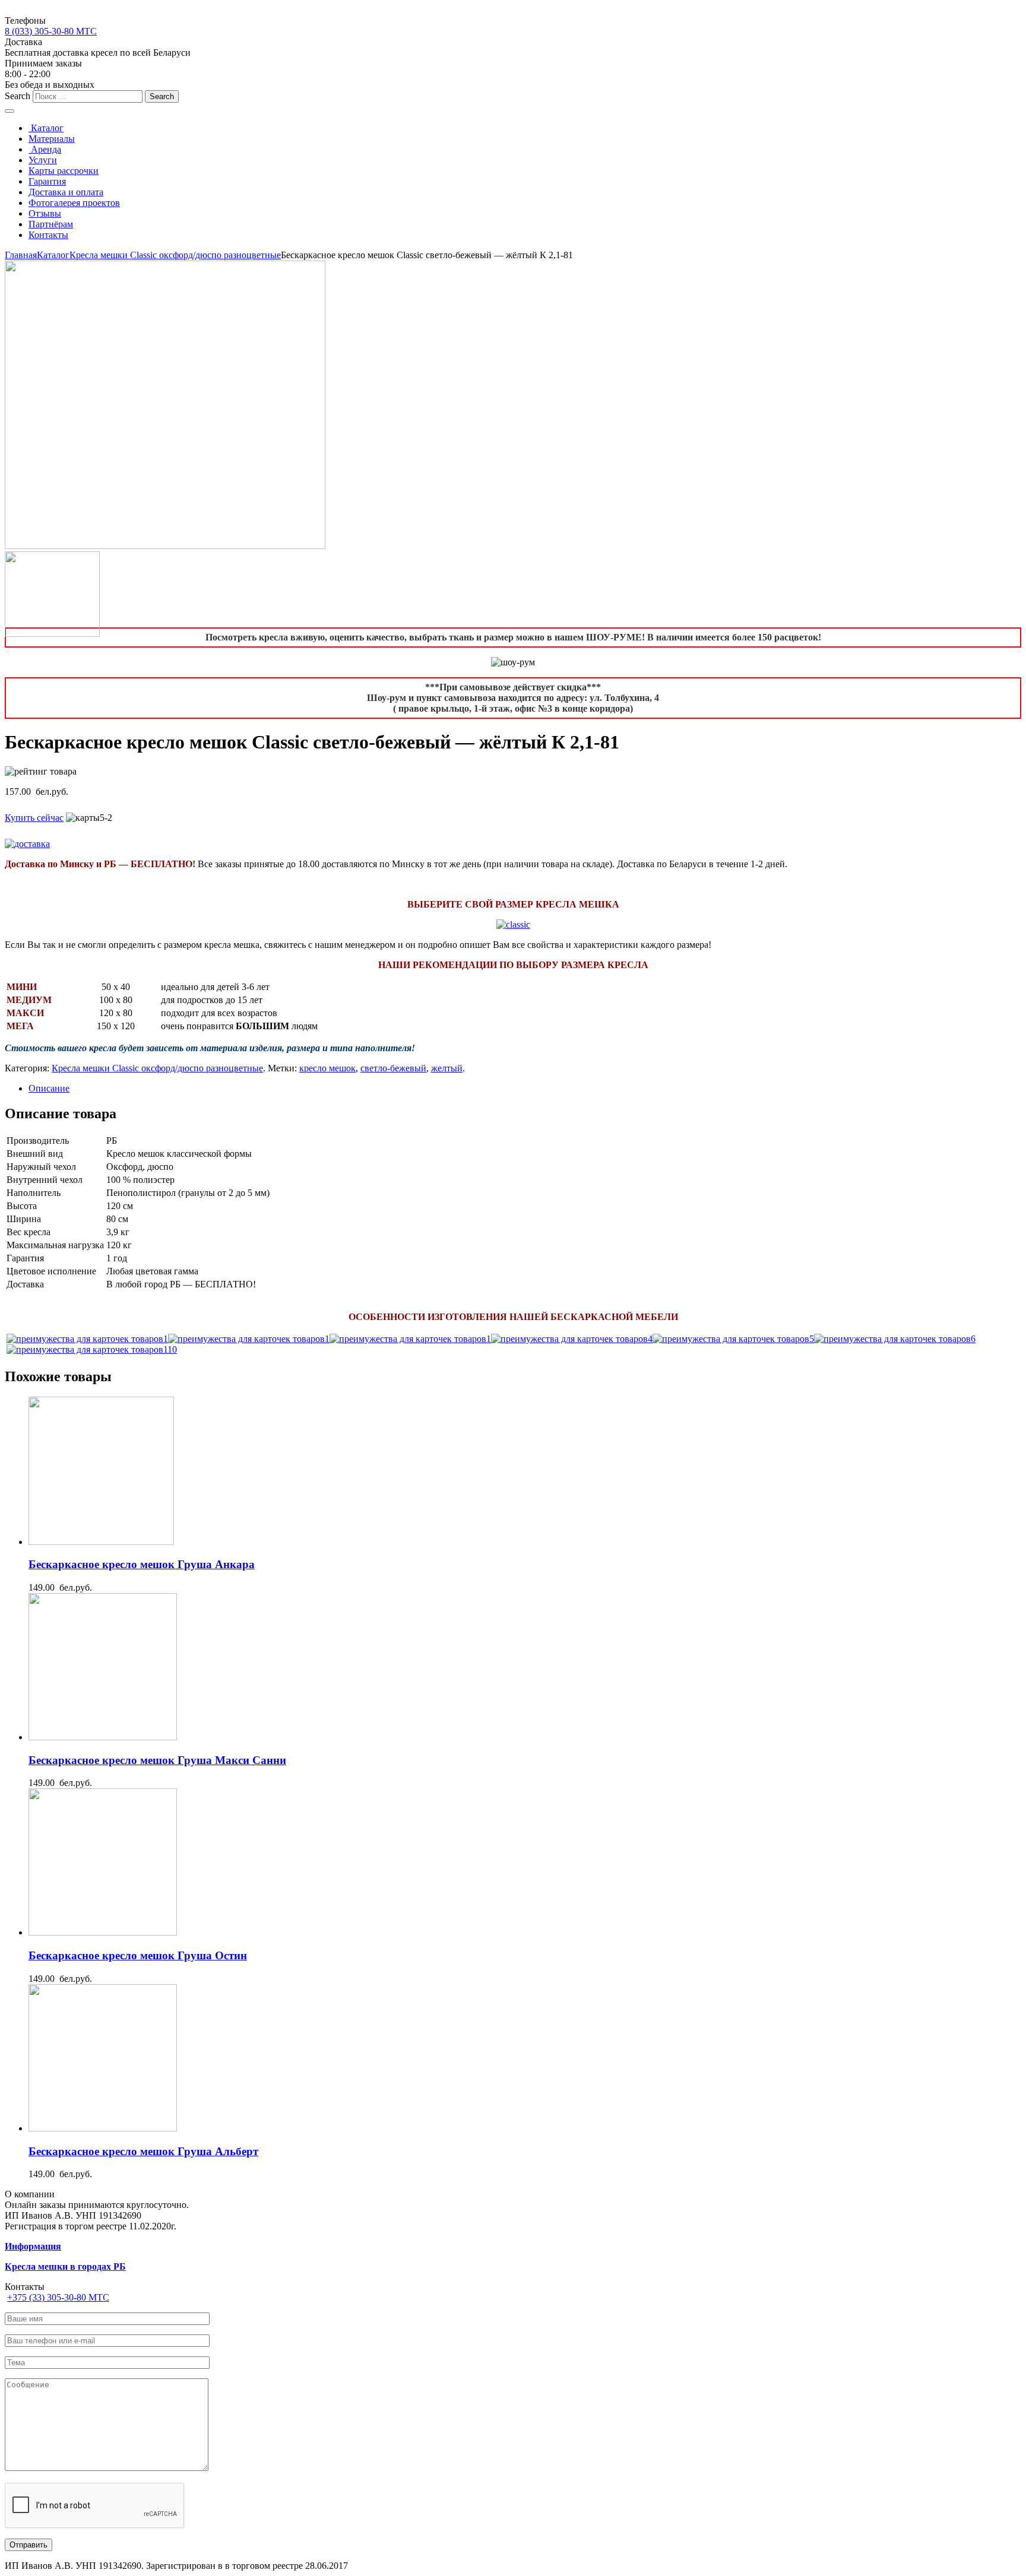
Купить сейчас (34, 818)
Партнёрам (51, 224)
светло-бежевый (393, 1068)
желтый (447, 1068)
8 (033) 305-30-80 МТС (51, 31)
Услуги (43, 160)
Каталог (46, 128)
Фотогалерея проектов (74, 203)
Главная (21, 255)
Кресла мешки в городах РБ (65, 2266)
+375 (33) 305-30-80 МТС (58, 2297)
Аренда (45, 149)
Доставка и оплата (66, 192)
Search (18, 96)
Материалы (52, 139)
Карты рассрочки (64, 171)
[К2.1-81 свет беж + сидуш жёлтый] (165, 546)
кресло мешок (327, 1068)
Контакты (48, 235)
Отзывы (45, 213)
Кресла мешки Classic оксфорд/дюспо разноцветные (175, 255)
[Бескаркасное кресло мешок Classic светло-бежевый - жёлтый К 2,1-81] (87, 1339)
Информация (33, 2246)
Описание (49, 1088)
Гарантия (47, 181)
